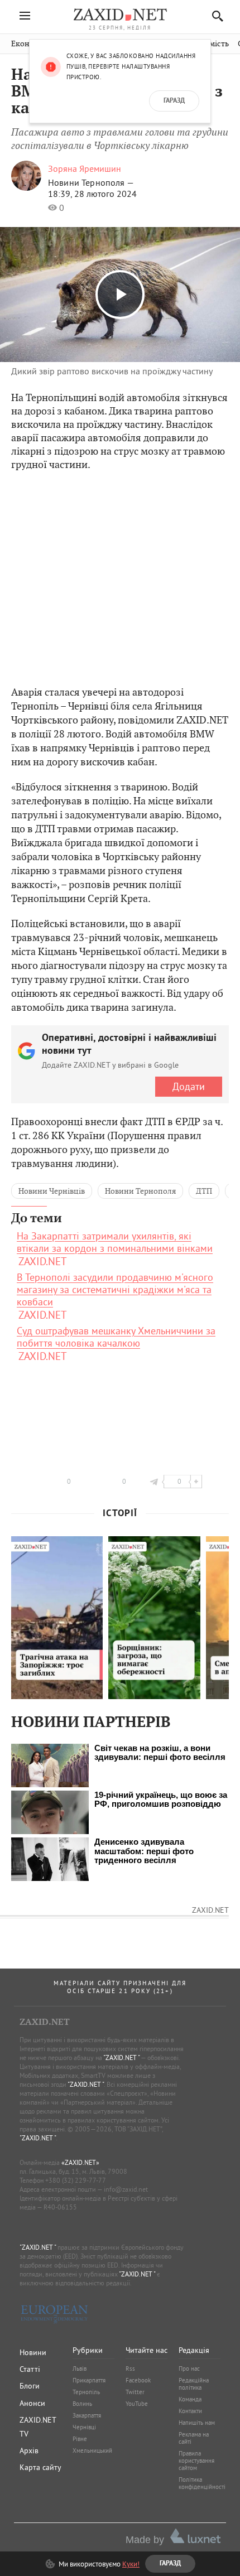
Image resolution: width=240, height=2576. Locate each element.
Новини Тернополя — (91, 182)
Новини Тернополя (140, 1191)
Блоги (30, 2386)
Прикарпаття (89, 2380)
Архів (29, 2450)
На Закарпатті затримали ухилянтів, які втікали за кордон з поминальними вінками (115, 1242)
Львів (80, 2368)
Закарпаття (87, 2415)
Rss (130, 2368)
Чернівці (84, 2427)
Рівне (80, 2439)
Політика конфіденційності (202, 2483)
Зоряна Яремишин (85, 168)
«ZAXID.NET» (80, 2162)
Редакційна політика (194, 2384)
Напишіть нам (197, 2423)
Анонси (32, 2403)
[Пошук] (215, 16)
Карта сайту (40, 2467)
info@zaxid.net (126, 2189)
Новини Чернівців (52, 1191)
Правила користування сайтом (196, 2461)
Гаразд (174, 101)
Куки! (131, 2564)
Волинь (82, 2404)
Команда (190, 2399)
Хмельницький (92, 2450)
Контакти (190, 2411)
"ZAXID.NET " (121, 2058)
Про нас (189, 2368)
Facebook (138, 2380)
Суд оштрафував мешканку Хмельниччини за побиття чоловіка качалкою (116, 1337)
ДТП (204, 1191)
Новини (33, 2352)
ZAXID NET (120, 15)
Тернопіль (86, 2392)
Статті (30, 2369)
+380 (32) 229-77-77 (76, 2180)
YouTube (137, 2404)
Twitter (135, 2392)
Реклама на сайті (194, 2438)
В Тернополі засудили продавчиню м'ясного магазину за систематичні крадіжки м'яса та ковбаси (115, 1290)
